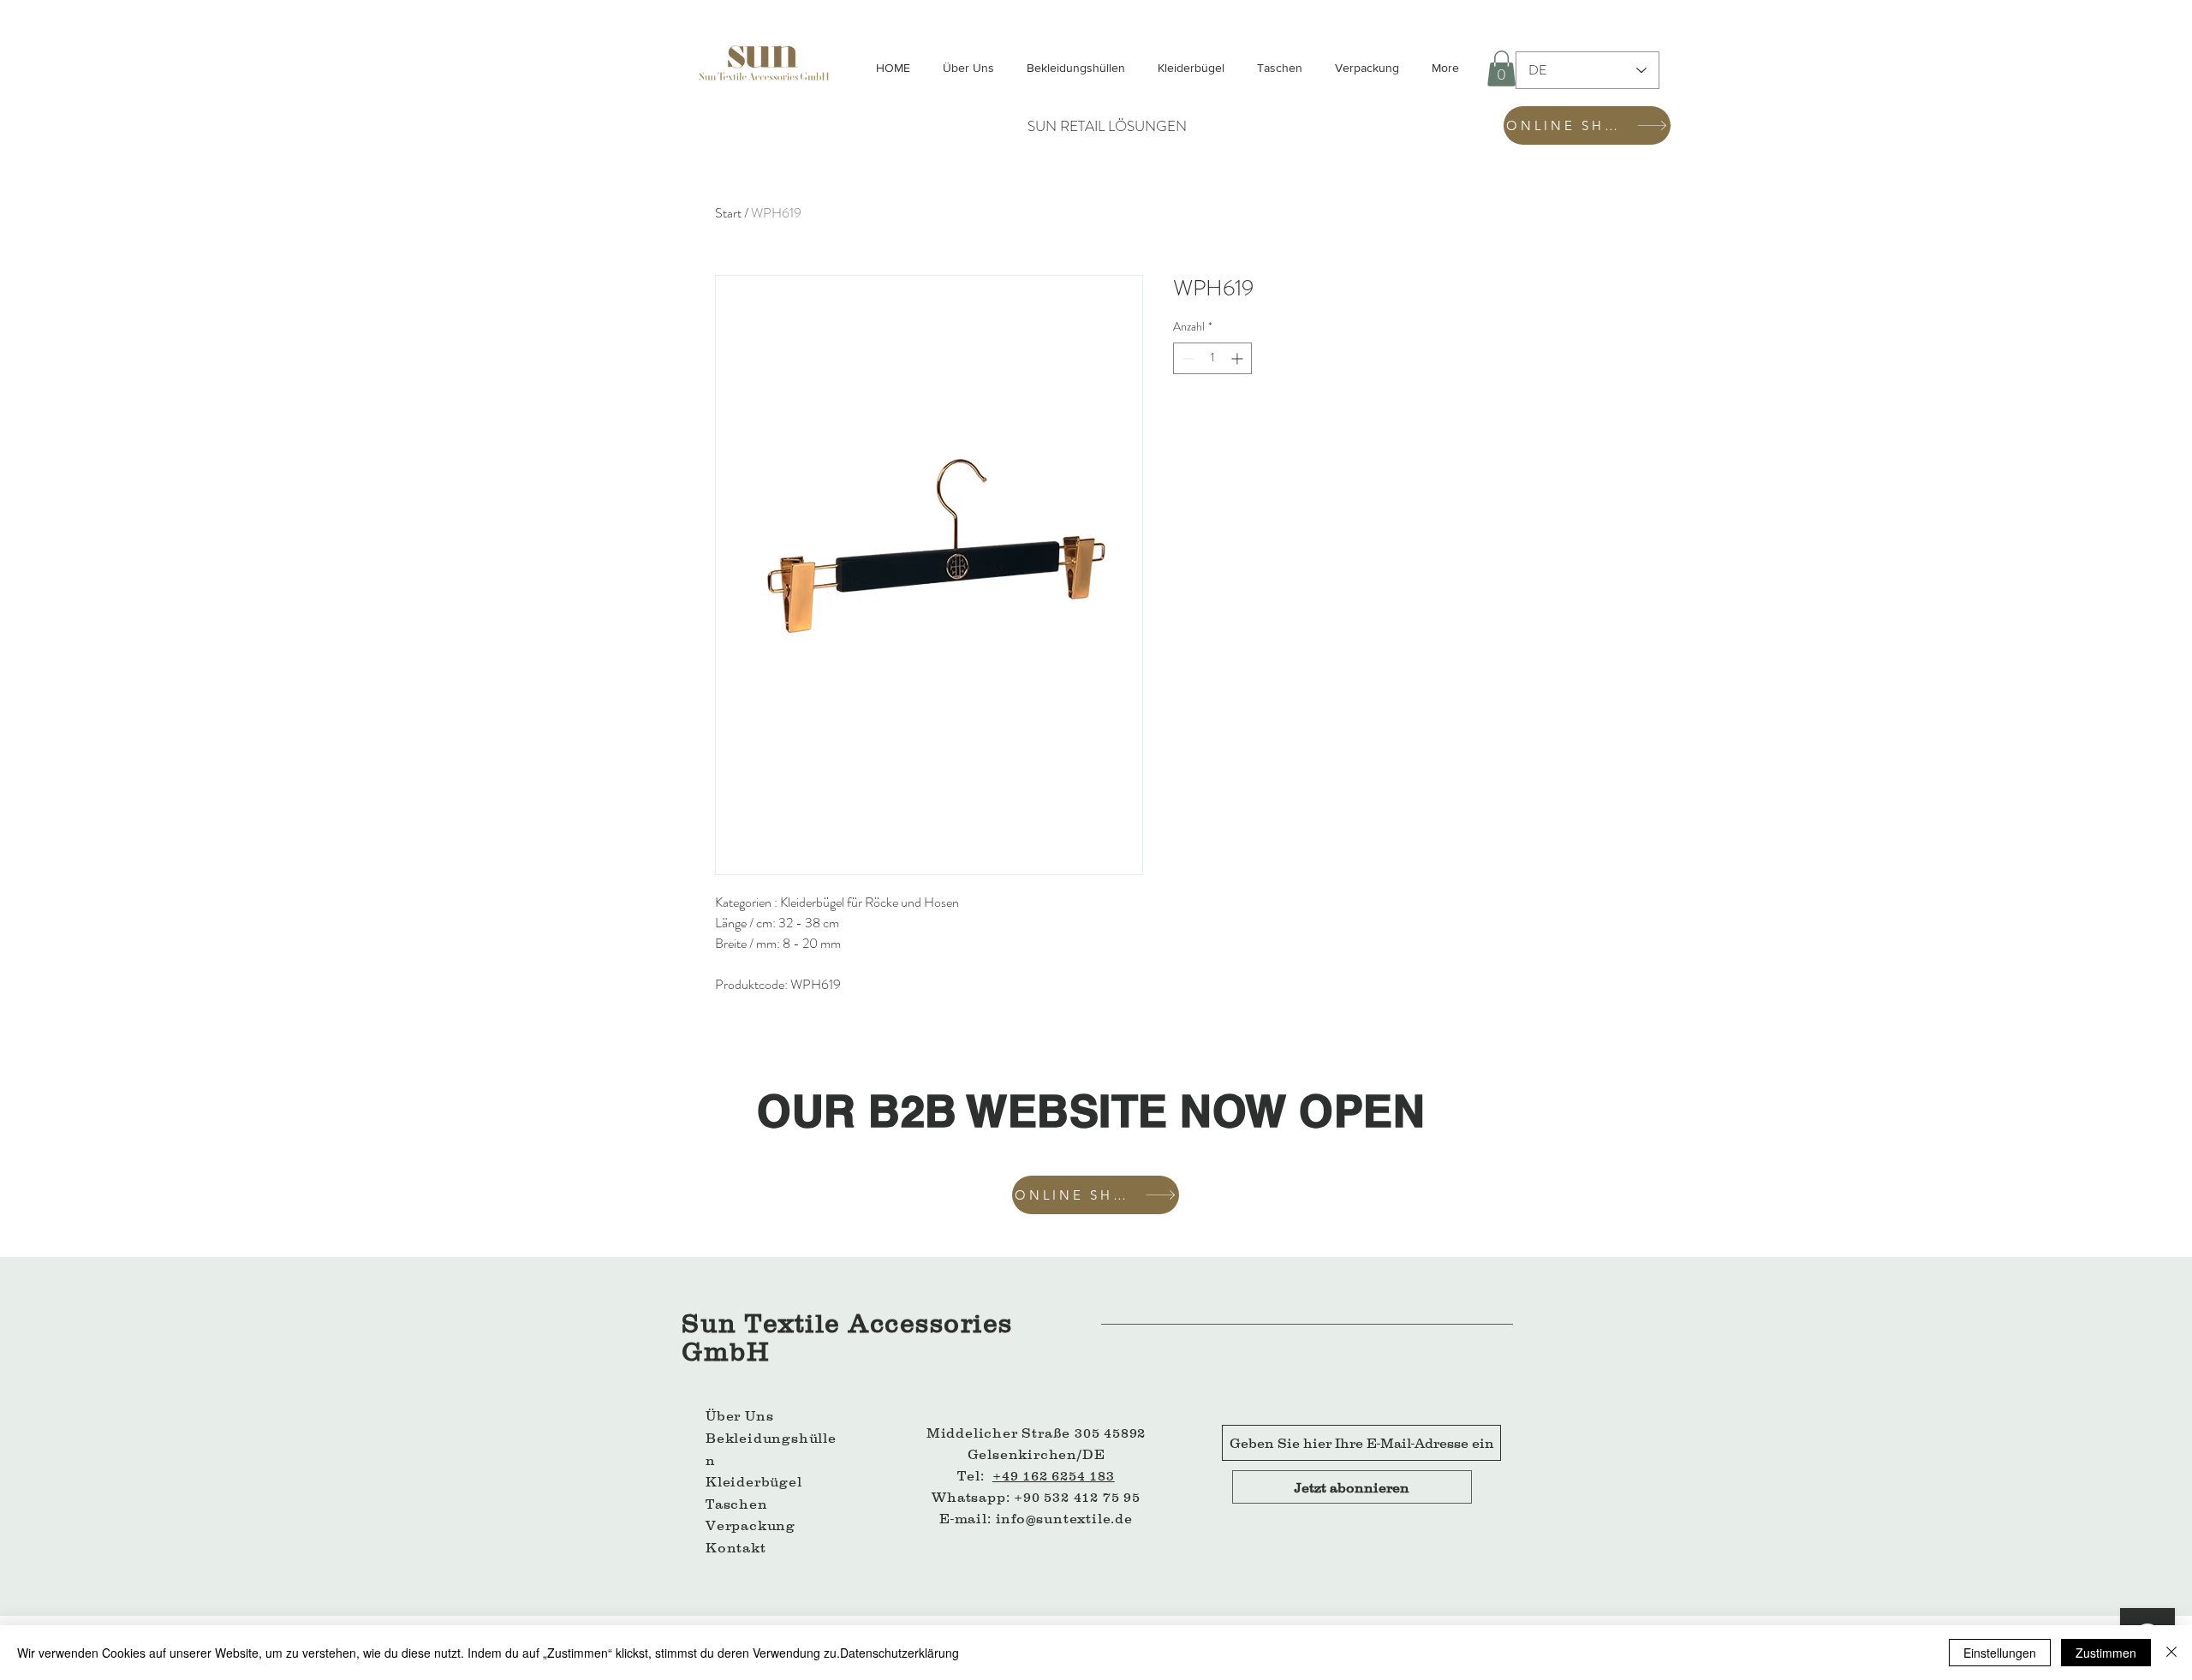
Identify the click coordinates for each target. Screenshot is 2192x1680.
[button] (1501, 69)
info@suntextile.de (1064, 1518)
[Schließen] (2171, 1653)
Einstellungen (2000, 1653)
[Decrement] (1186, 358)
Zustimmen (2106, 1653)
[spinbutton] (1212, 358)
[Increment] (1239, 358)
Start (728, 213)
